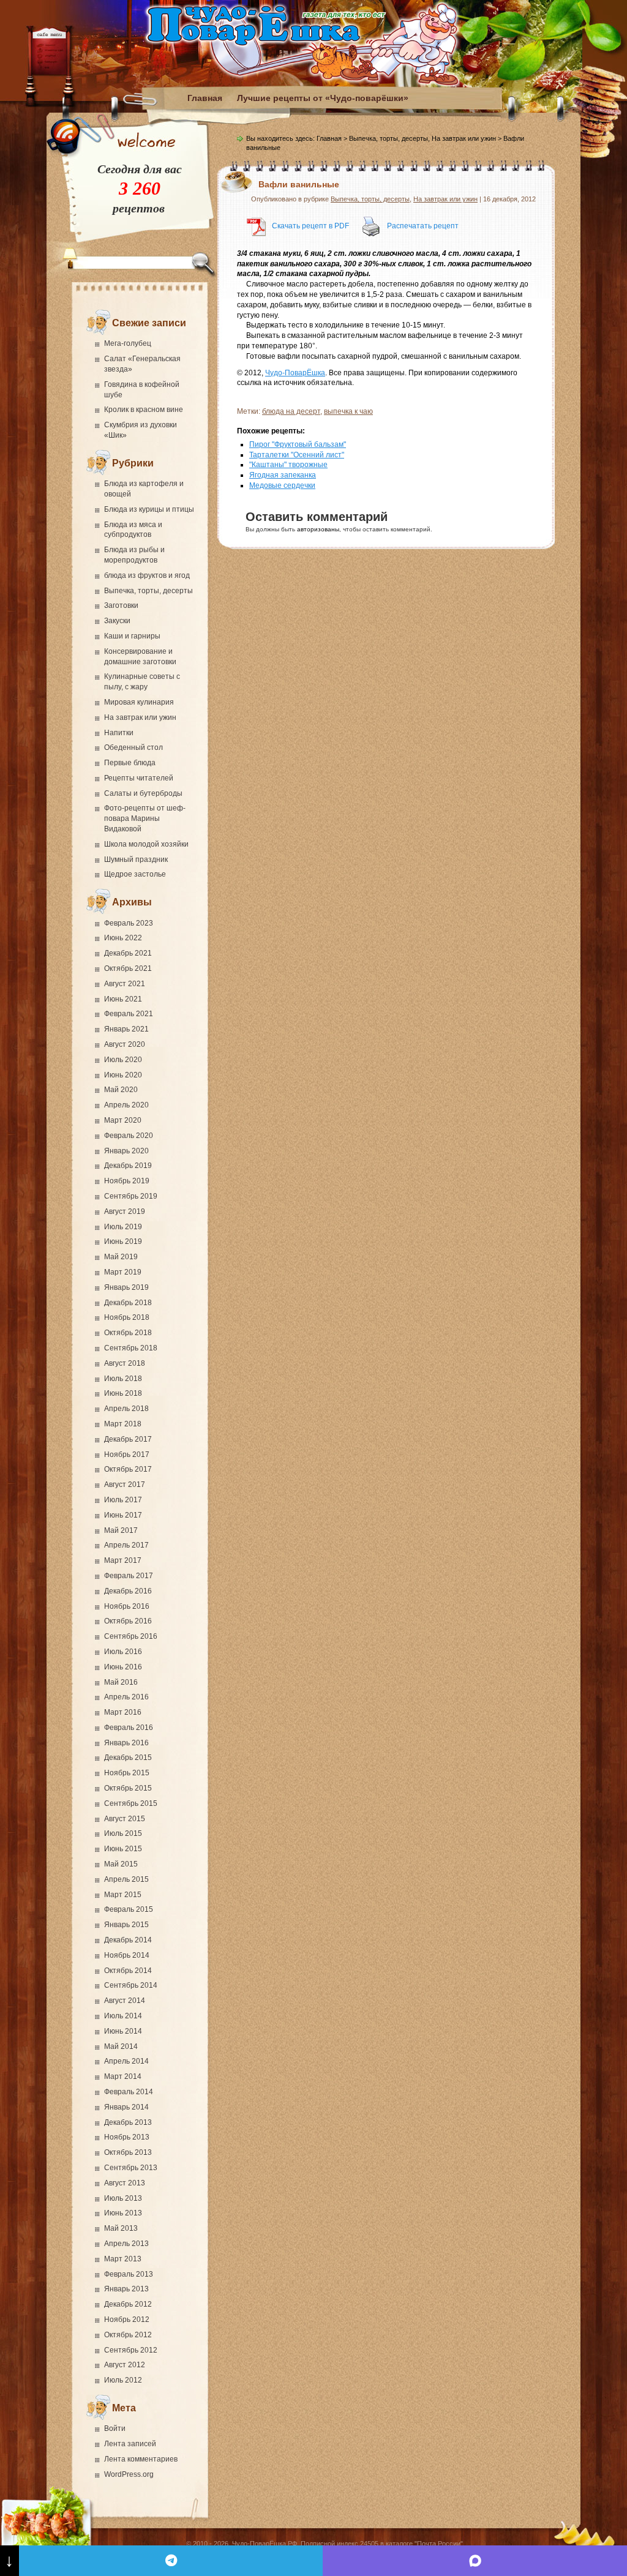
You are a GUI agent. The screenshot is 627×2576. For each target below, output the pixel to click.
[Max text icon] (475, 2561)
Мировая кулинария (139, 702)
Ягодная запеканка (283, 475)
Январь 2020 (126, 1151)
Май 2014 (121, 2046)
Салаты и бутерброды (143, 793)
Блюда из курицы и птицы (149, 509)
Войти (115, 2428)
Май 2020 (121, 1090)
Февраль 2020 (129, 1136)
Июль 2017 (123, 1500)
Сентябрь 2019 (131, 1196)
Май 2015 (121, 1864)
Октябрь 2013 (128, 2152)
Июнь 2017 (123, 1515)
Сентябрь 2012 (131, 2350)
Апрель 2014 (126, 2061)
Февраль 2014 (129, 2092)
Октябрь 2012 (128, 2335)
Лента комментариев (141, 2459)
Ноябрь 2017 (127, 1455)
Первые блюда (130, 763)
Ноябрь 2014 (127, 1955)
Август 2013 (125, 2183)
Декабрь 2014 (128, 1940)
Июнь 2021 (123, 999)
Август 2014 (125, 2001)
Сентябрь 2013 (131, 2168)
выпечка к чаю (348, 411)
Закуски (117, 621)
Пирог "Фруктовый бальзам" (298, 444)
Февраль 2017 (129, 1576)
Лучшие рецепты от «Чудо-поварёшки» (323, 98)
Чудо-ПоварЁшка (295, 373)
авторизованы (318, 529)
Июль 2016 (123, 1652)
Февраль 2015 (129, 1909)
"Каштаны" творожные (288, 465)
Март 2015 (123, 1895)
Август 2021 (125, 984)
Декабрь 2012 (128, 2304)
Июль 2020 (123, 1060)
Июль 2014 (123, 2016)
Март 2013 (123, 2259)
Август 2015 (125, 1819)
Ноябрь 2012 (127, 2320)
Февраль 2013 (129, 2274)
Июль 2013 (123, 2198)
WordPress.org (129, 2474)
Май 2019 (121, 1257)
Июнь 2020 (123, 1075)
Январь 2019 (126, 1287)
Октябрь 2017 (128, 1469)
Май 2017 (121, 1530)
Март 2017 (123, 1560)
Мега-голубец (128, 343)
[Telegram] (171, 2561)
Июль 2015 (123, 1833)
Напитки (119, 733)
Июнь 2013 (123, 2213)
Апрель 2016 (126, 1697)
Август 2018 (125, 1363)
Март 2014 (123, 2076)
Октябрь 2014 (128, 1971)
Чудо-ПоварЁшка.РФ (265, 2544)
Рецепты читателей (139, 778)
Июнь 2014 (123, 2031)
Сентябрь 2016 (131, 1636)
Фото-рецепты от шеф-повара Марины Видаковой (145, 818)
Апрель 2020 (126, 1105)
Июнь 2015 (123, 1849)
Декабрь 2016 (128, 1591)
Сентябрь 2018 (131, 1348)
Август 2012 (125, 2365)
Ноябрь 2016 (127, 1606)
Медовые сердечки (282, 485)
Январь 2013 (126, 2289)
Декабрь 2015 (128, 1758)
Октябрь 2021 (128, 968)
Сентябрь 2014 (131, 1985)
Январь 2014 (126, 2107)
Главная (205, 98)
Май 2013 (121, 2228)
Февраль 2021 (129, 1014)
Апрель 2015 (126, 1879)
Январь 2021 (126, 1029)
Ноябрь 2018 (127, 1317)
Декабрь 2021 (128, 953)
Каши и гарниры (132, 636)
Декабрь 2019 (128, 1166)
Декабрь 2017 (128, 1439)
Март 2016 (123, 1712)
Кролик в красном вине (144, 410)
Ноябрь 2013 (127, 2137)
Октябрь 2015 (128, 1788)
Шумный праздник (136, 859)
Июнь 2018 (123, 1393)
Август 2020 (125, 1044)
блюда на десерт (291, 411)
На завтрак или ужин (140, 717)
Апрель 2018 (126, 1409)
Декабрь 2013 (128, 2122)
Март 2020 (123, 1120)
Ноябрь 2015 (127, 1773)
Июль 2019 (123, 1227)
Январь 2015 (126, 1925)
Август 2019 (125, 1211)
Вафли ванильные (299, 184)
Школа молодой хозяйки (146, 844)
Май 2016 (121, 1682)
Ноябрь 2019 (127, 1181)
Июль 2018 (123, 1379)
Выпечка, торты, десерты (148, 591)
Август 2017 (125, 1485)
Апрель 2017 (126, 1545)
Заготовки (121, 605)
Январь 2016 (126, 1743)
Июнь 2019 (123, 1241)
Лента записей (130, 2444)
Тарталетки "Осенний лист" (297, 455)
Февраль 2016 (129, 1728)
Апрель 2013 (126, 2244)
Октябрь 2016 (128, 1621)
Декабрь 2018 (128, 1303)
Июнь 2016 (123, 1667)
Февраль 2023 (129, 923)
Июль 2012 (123, 2380)
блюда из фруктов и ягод (147, 575)
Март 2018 (123, 1424)
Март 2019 (123, 1272)
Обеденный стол (133, 747)
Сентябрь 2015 (131, 1803)
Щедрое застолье (135, 874)
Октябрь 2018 (128, 1333)
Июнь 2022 (123, 938)
